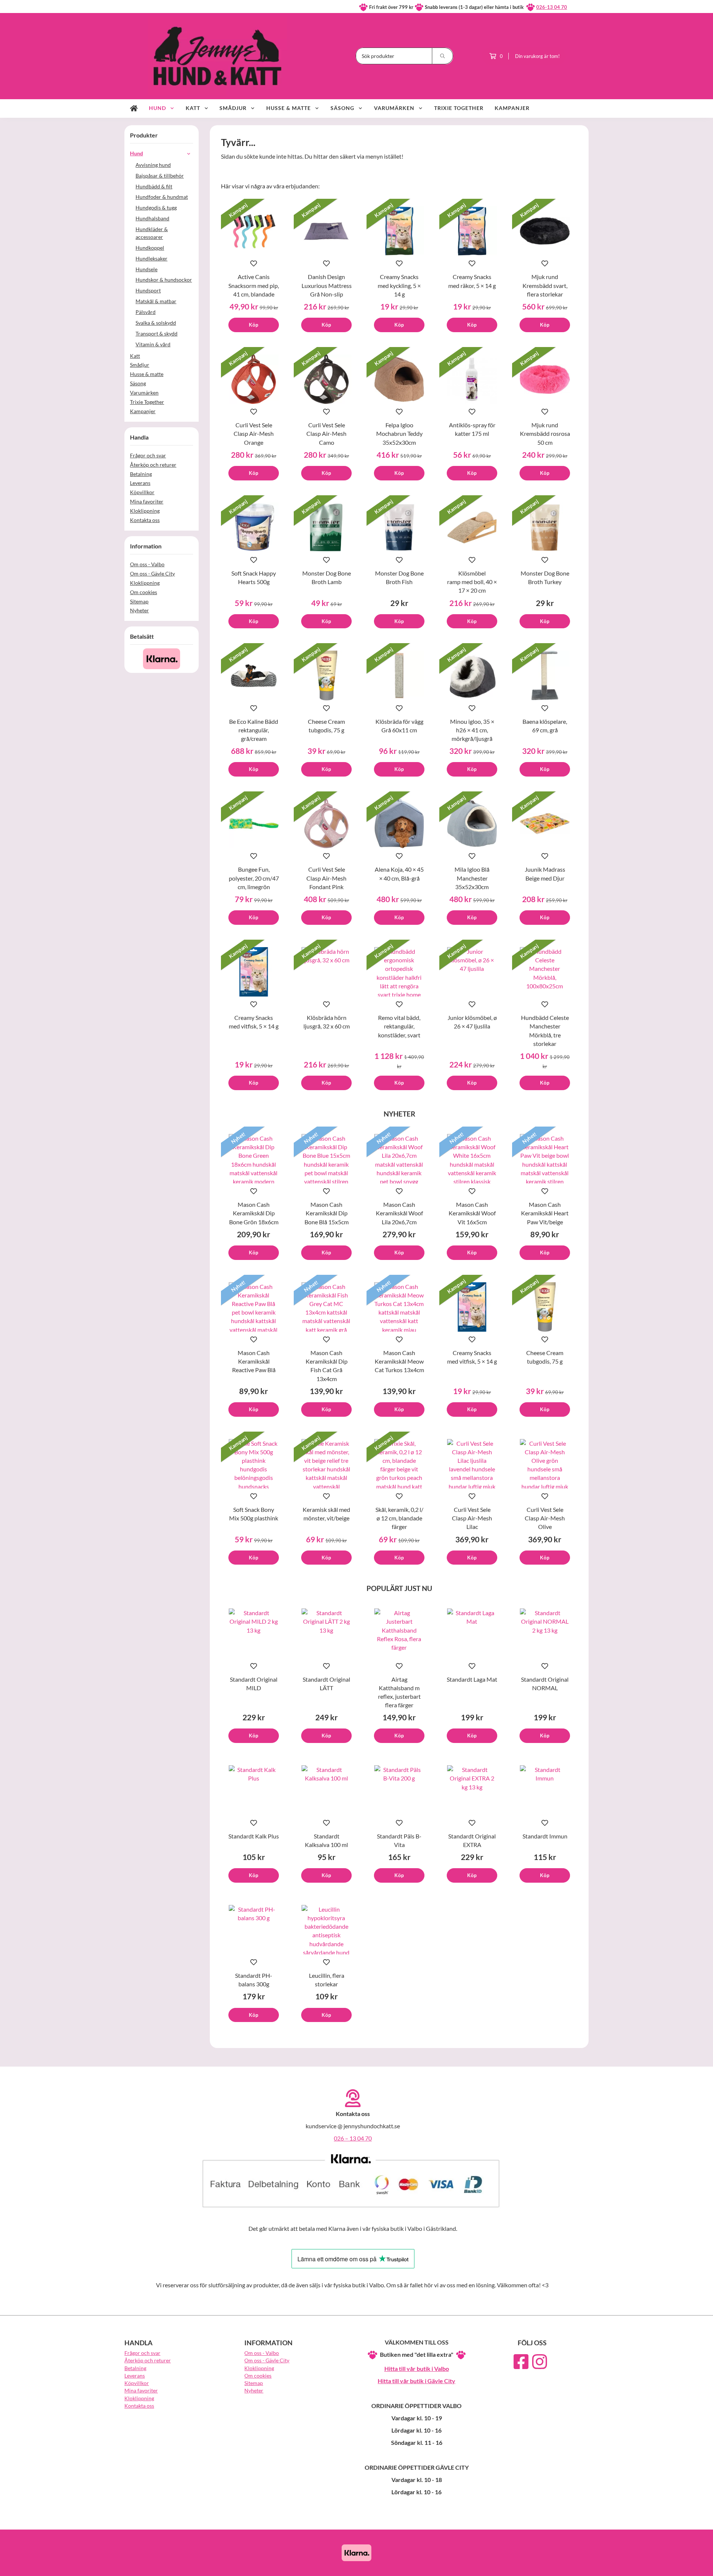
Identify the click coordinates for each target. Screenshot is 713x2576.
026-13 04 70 (552, 7)
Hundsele (146, 269)
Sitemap (139, 601)
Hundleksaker (152, 258)
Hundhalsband (152, 218)
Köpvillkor (142, 492)
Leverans (140, 483)
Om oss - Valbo (147, 564)
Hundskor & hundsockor (164, 280)
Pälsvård (146, 312)
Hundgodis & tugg (156, 208)
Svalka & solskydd (156, 323)
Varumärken (394, 108)
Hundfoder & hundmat (162, 197)
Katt (193, 108)
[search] (443, 56)
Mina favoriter (147, 501)
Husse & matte (289, 108)
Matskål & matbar (156, 301)
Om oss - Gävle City (152, 573)
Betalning (141, 474)
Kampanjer (512, 108)
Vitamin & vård (153, 344)
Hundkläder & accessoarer (152, 233)
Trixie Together (459, 108)
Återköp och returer (153, 465)
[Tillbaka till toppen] (578, 2566)
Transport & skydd (157, 333)
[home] (134, 108)
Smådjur (233, 108)
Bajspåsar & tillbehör (160, 176)
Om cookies (144, 592)
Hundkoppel (150, 248)
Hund (157, 108)
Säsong (342, 108)
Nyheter (139, 610)
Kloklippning (145, 511)
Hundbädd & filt (154, 186)
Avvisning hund (153, 165)
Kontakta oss (145, 520)
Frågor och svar (148, 455)
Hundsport (148, 290)
